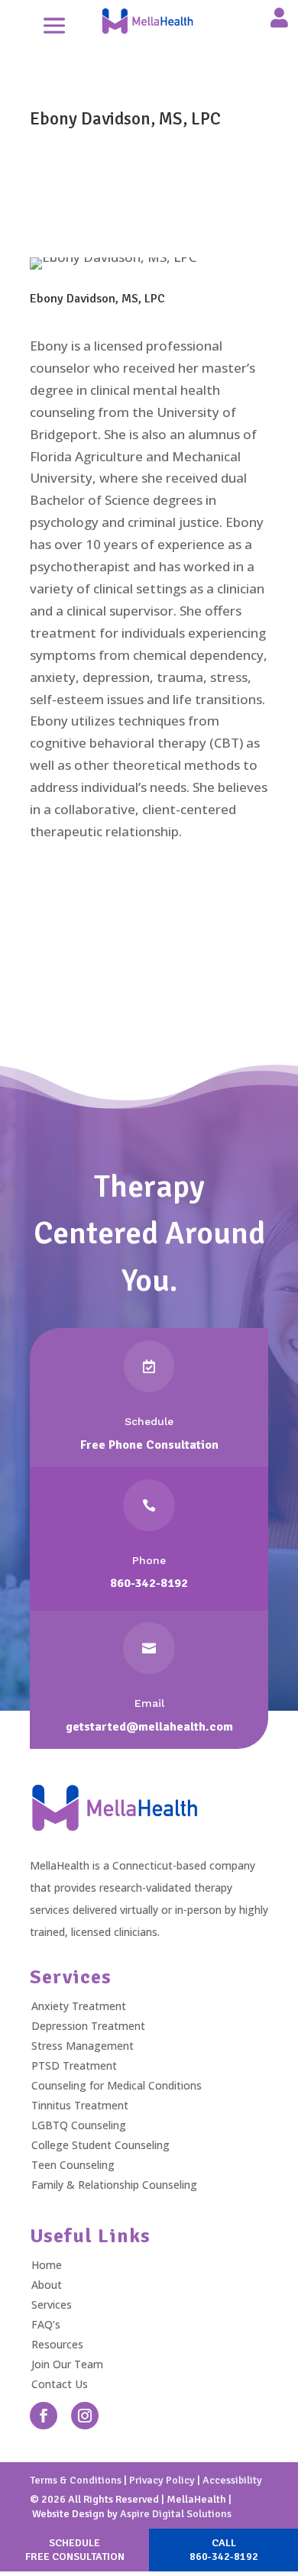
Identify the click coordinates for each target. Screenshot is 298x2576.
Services (52, 2305)
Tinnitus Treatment (80, 2105)
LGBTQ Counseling (79, 2125)
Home (47, 2265)
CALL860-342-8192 (224, 2550)
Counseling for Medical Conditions (117, 2085)
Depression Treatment (88, 2026)
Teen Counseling (73, 2165)
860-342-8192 (149, 1583)
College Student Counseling (100, 2145)
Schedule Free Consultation (149, 984)
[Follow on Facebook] (44, 2416)
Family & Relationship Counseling (114, 2185)
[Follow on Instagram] (85, 2416)
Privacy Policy (162, 2480)
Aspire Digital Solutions (176, 2514)
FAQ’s (46, 2324)
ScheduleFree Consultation (75, 2550)
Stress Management (83, 2046)
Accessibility (232, 2480)
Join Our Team (67, 2364)
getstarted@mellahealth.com (149, 1727)
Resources (57, 2344)
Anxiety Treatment (79, 2006)
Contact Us (60, 2384)
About (47, 2285)
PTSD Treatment (74, 2065)
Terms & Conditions (76, 2480)
